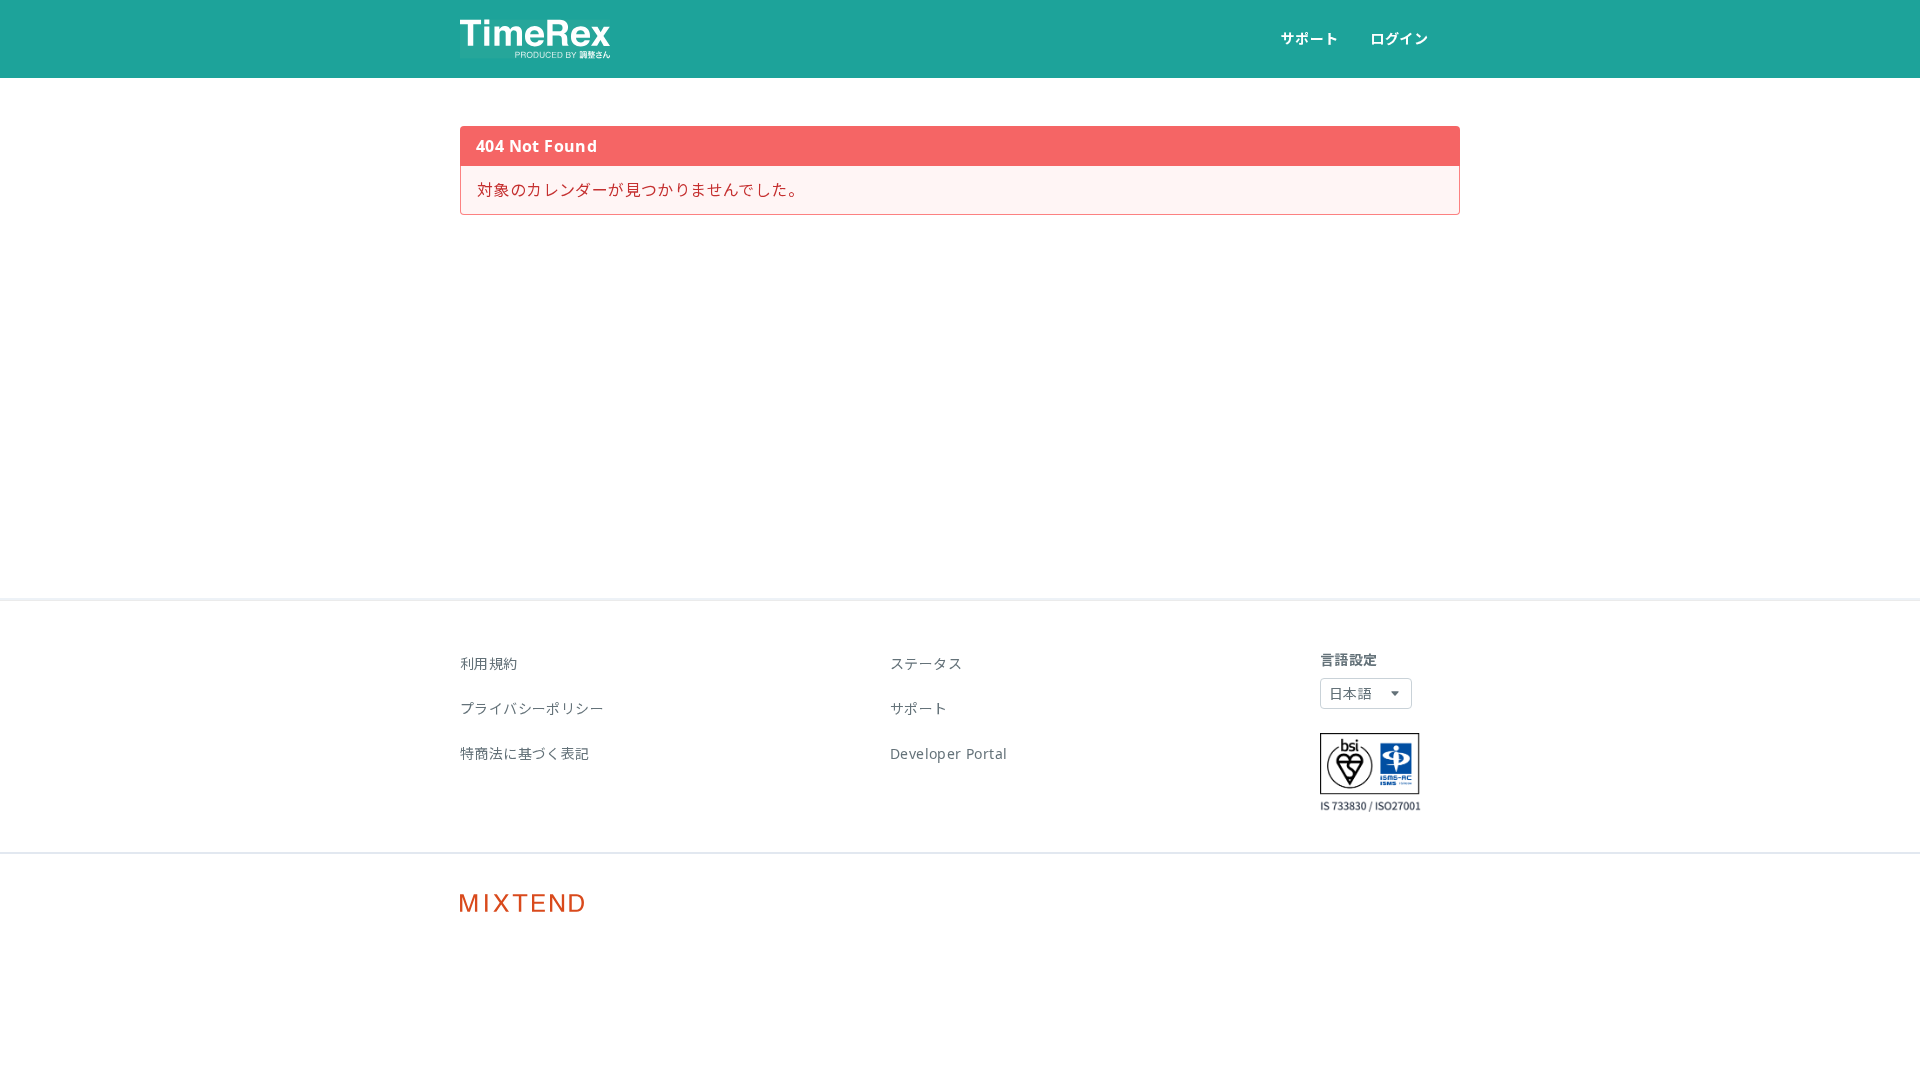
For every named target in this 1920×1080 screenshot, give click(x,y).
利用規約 (489, 663)
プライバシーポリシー (532, 708)
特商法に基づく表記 (525, 753)
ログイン (1399, 38)
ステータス (926, 663)
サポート (1310, 38)
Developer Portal (948, 753)
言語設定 (1349, 659)
